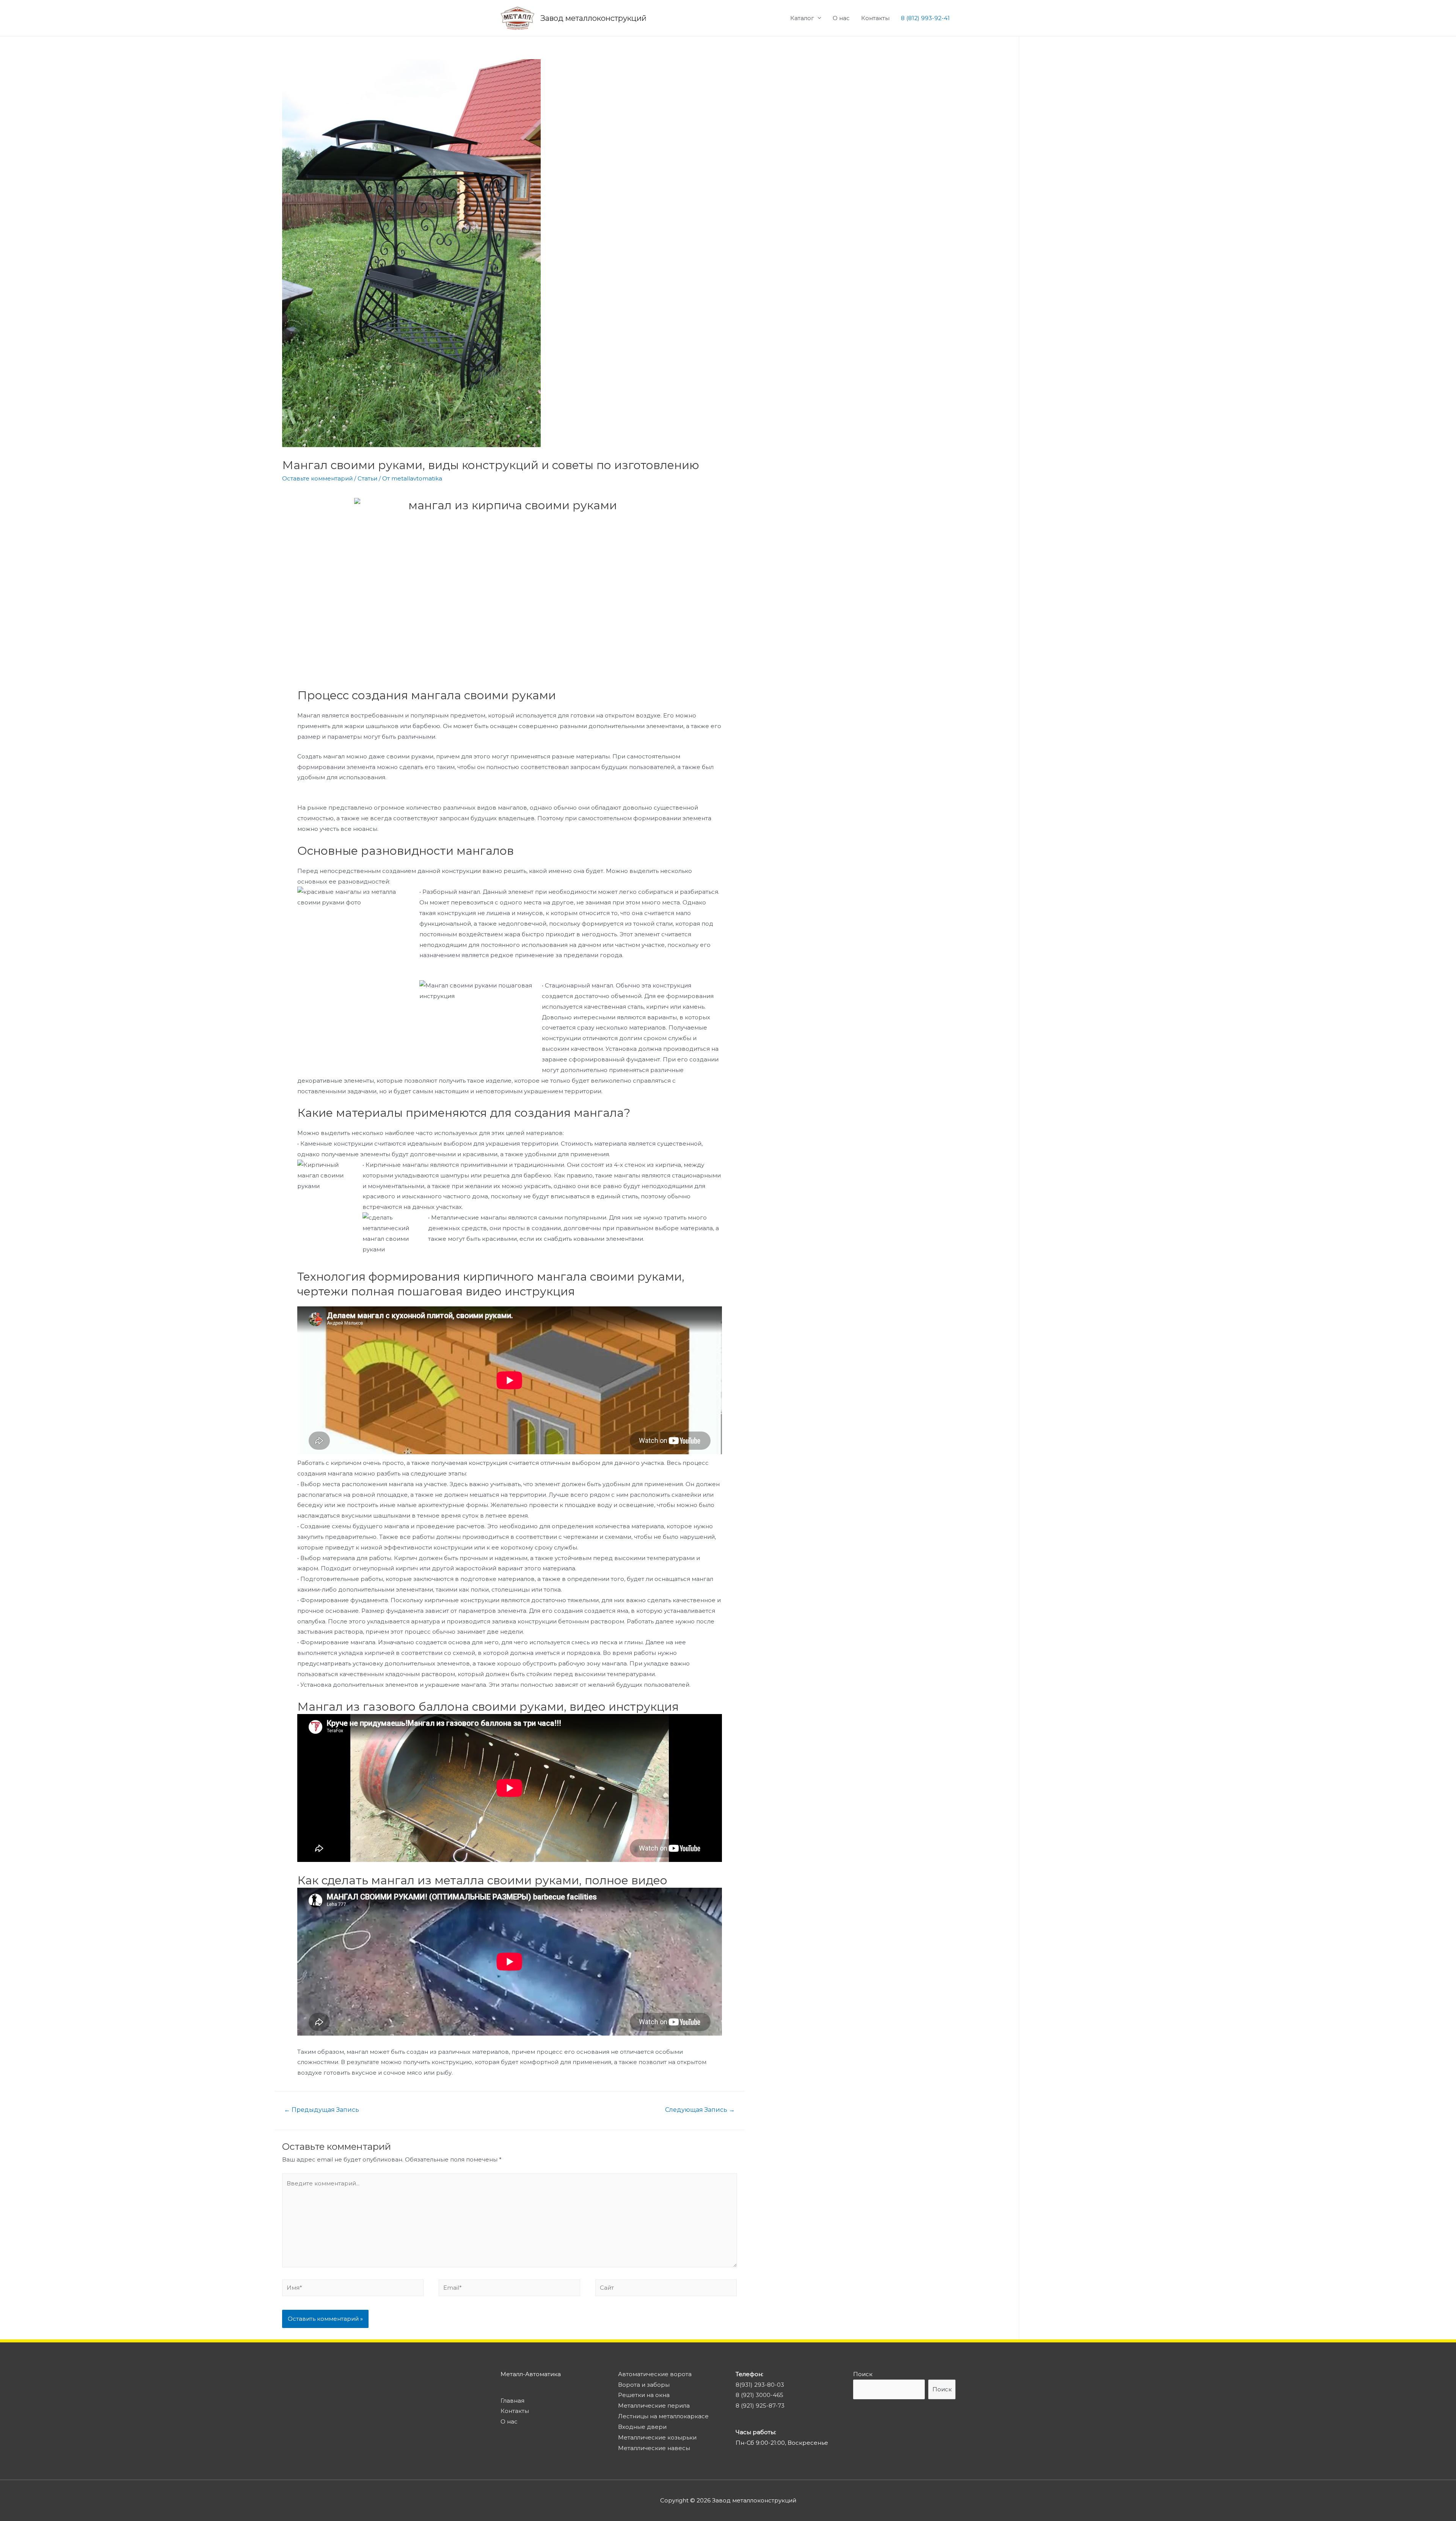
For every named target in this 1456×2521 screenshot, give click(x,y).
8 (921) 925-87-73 (760, 2406)
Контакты (875, 18)
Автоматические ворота (655, 2374)
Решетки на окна (644, 2395)
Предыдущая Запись (322, 2110)
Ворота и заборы (644, 2385)
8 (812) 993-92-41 (925, 18)
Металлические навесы (654, 2448)
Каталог (802, 18)
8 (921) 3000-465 (759, 2395)
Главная (512, 2401)
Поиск (863, 2374)
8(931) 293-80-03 (760, 2385)
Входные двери (642, 2427)
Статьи (367, 478)
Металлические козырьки (657, 2437)
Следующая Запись (700, 2110)
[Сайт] (666, 2289)
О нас (841, 18)
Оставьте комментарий (317, 478)
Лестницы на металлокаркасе (663, 2416)
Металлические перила (654, 2406)
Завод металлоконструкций (593, 18)
